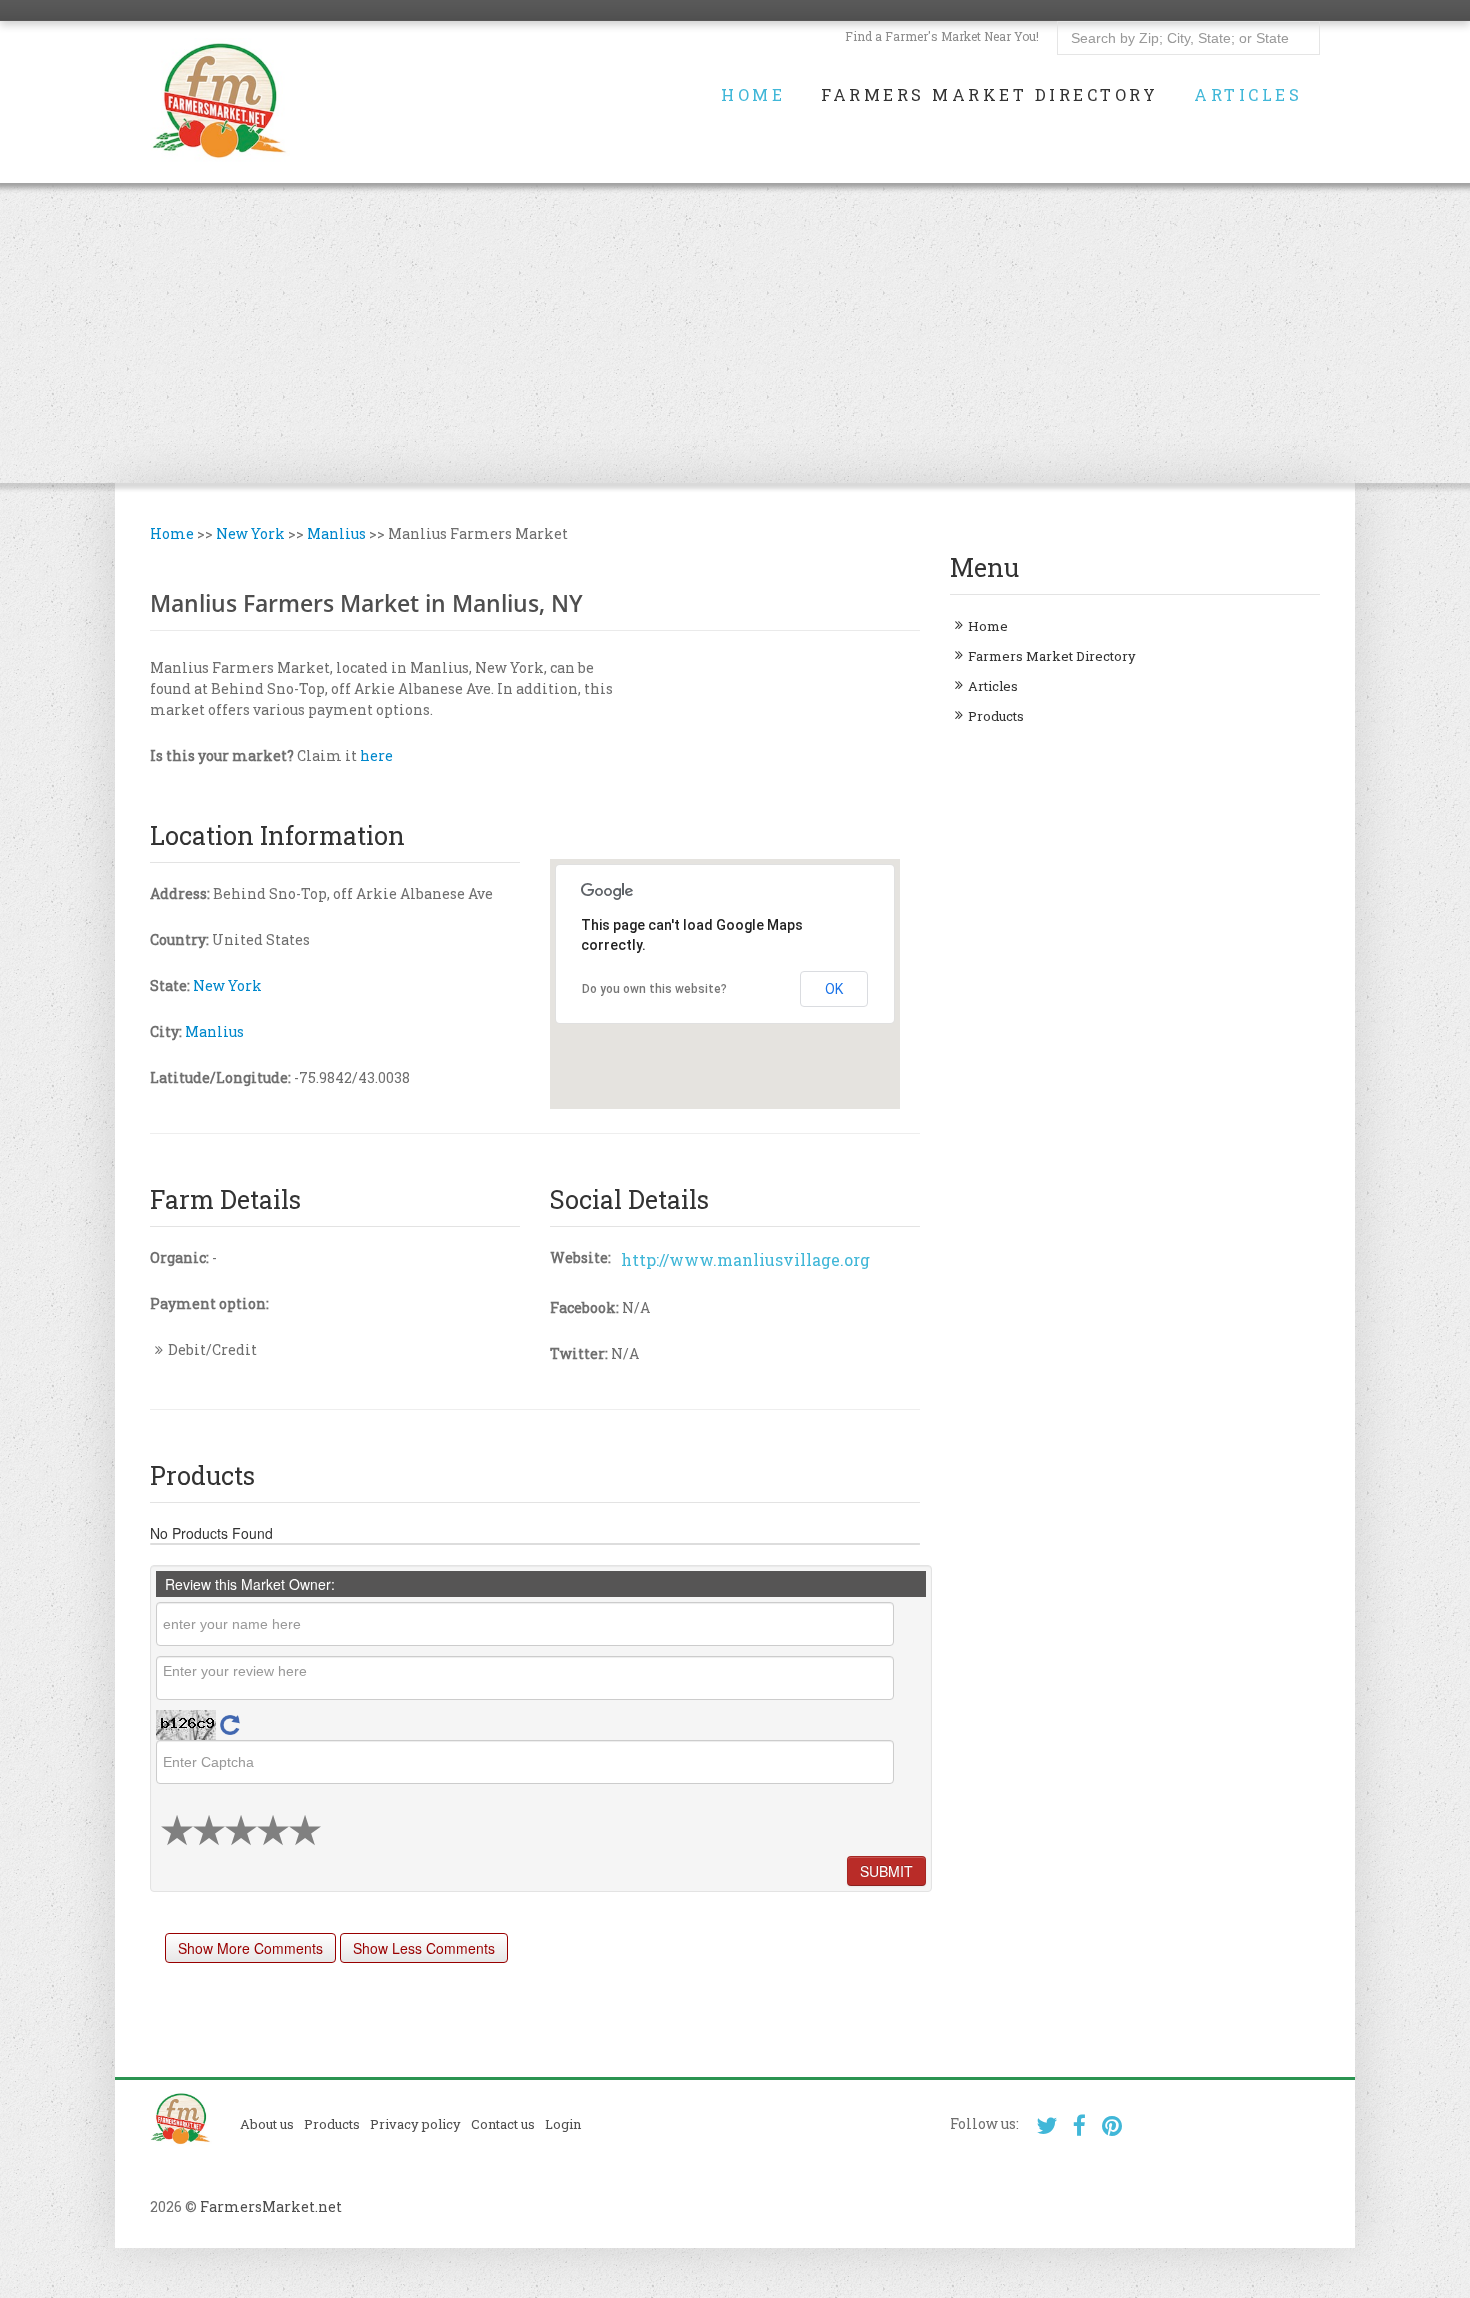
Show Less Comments (424, 1948)
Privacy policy (415, 2124)
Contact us (503, 2124)
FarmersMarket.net (271, 2206)
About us (267, 2124)
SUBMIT (886, 1871)
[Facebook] (1079, 2125)
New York (250, 533)
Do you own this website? (654, 989)
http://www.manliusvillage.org (745, 1259)
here (376, 755)
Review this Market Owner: (250, 1584)
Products (996, 716)
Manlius (336, 533)
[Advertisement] (735, 333)
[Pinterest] (1112, 2125)
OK (834, 989)
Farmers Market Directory (989, 95)
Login (563, 2124)
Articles (1248, 95)
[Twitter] (1046, 2125)
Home (753, 95)
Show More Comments (250, 1948)
